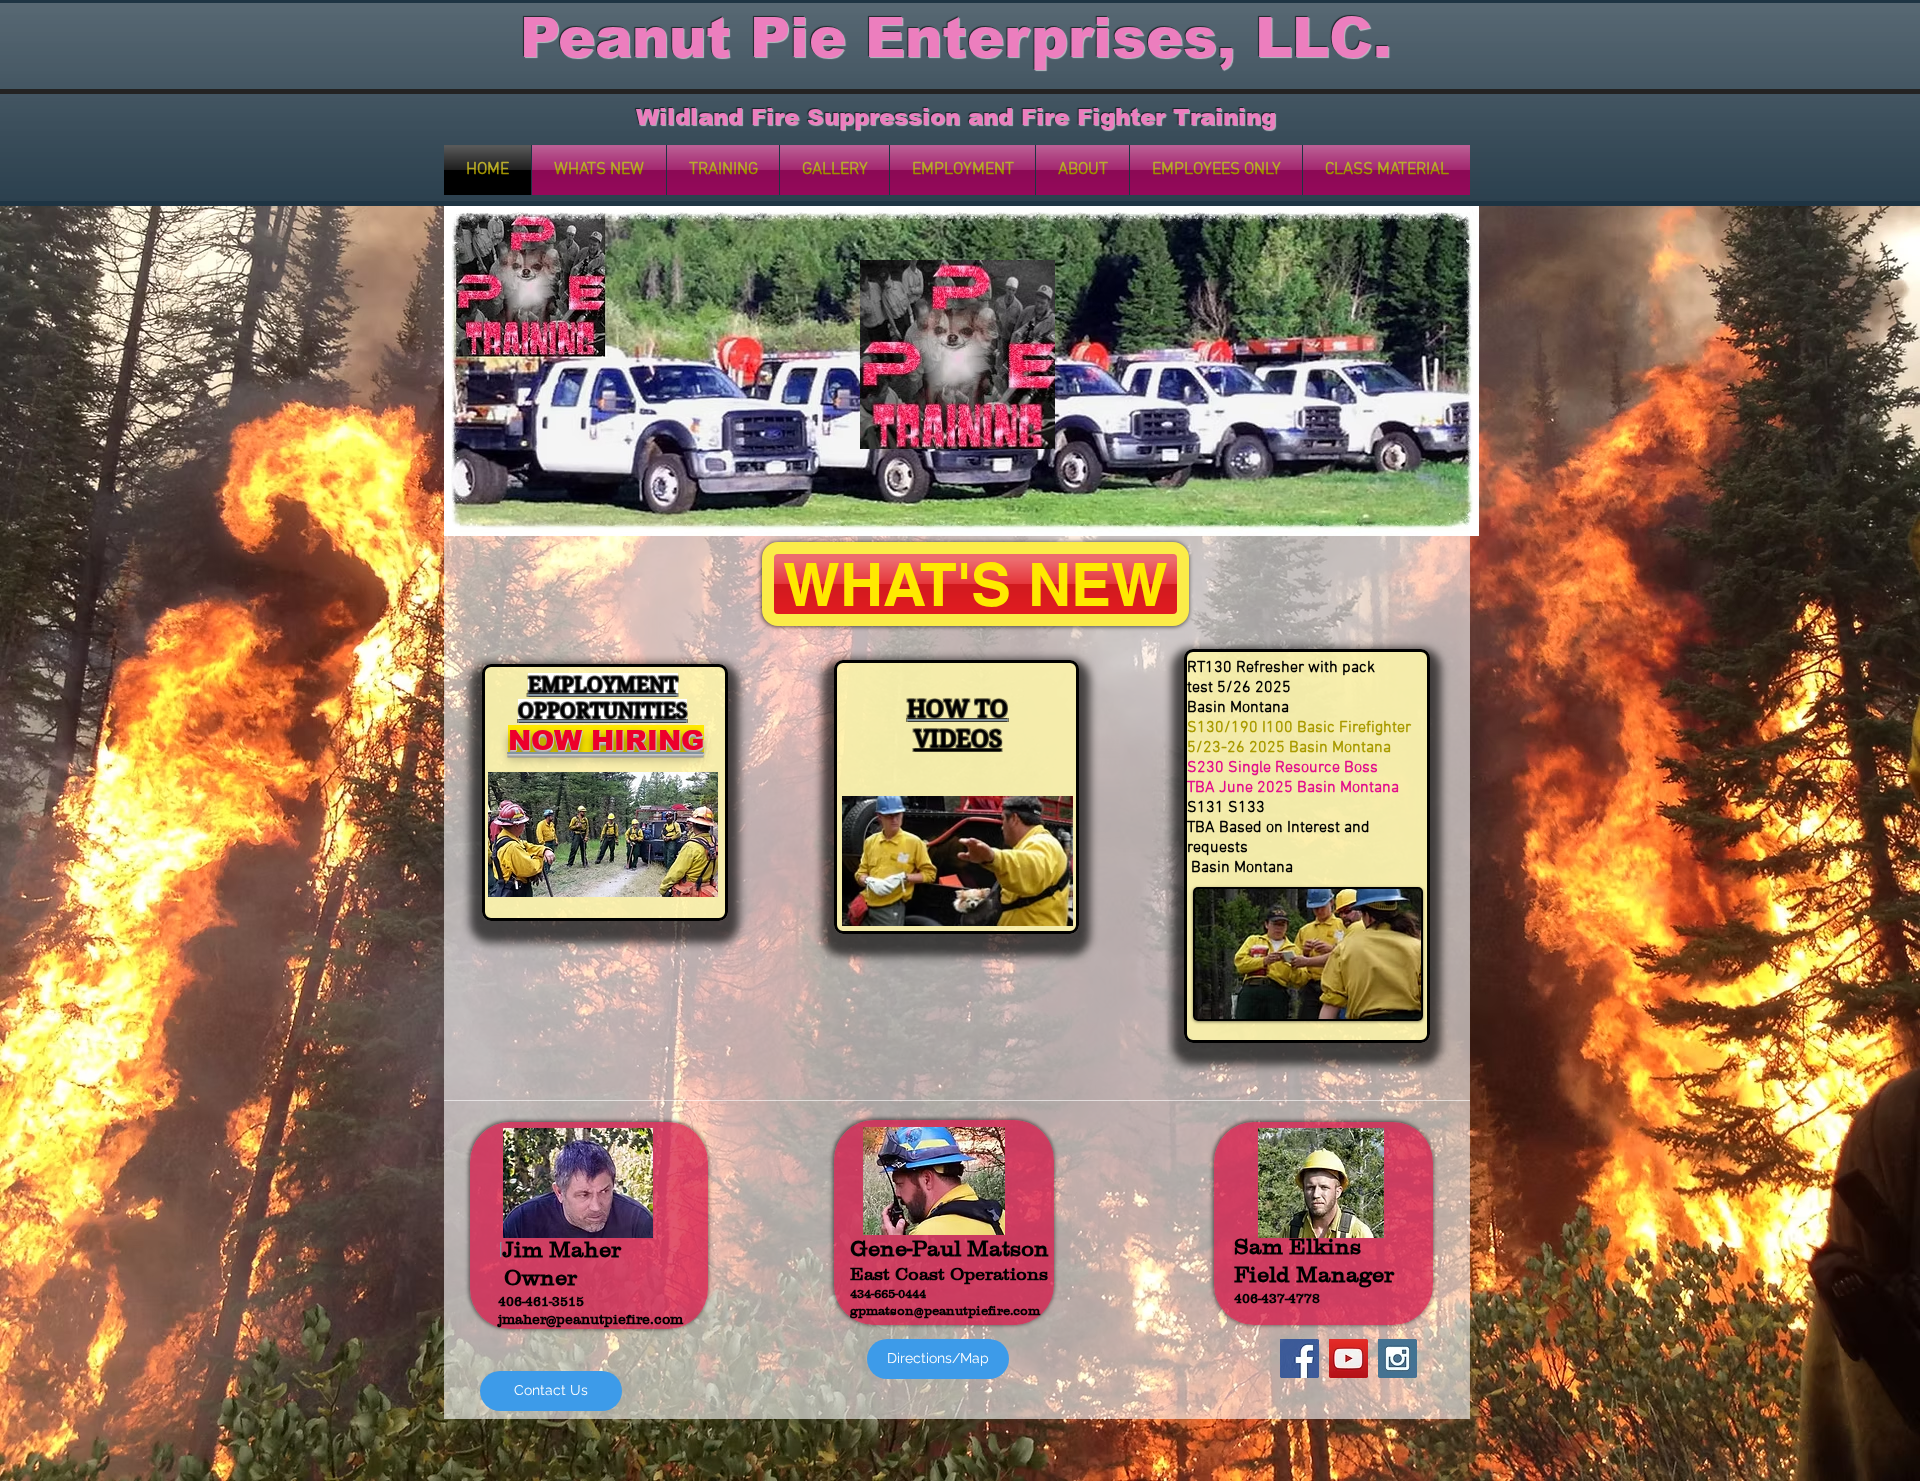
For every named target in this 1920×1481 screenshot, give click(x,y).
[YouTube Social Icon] (1348, 1358)
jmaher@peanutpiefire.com (590, 1319)
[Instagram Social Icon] (1397, 1358)
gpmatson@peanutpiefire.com (945, 1310)
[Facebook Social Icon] (1299, 1358)
